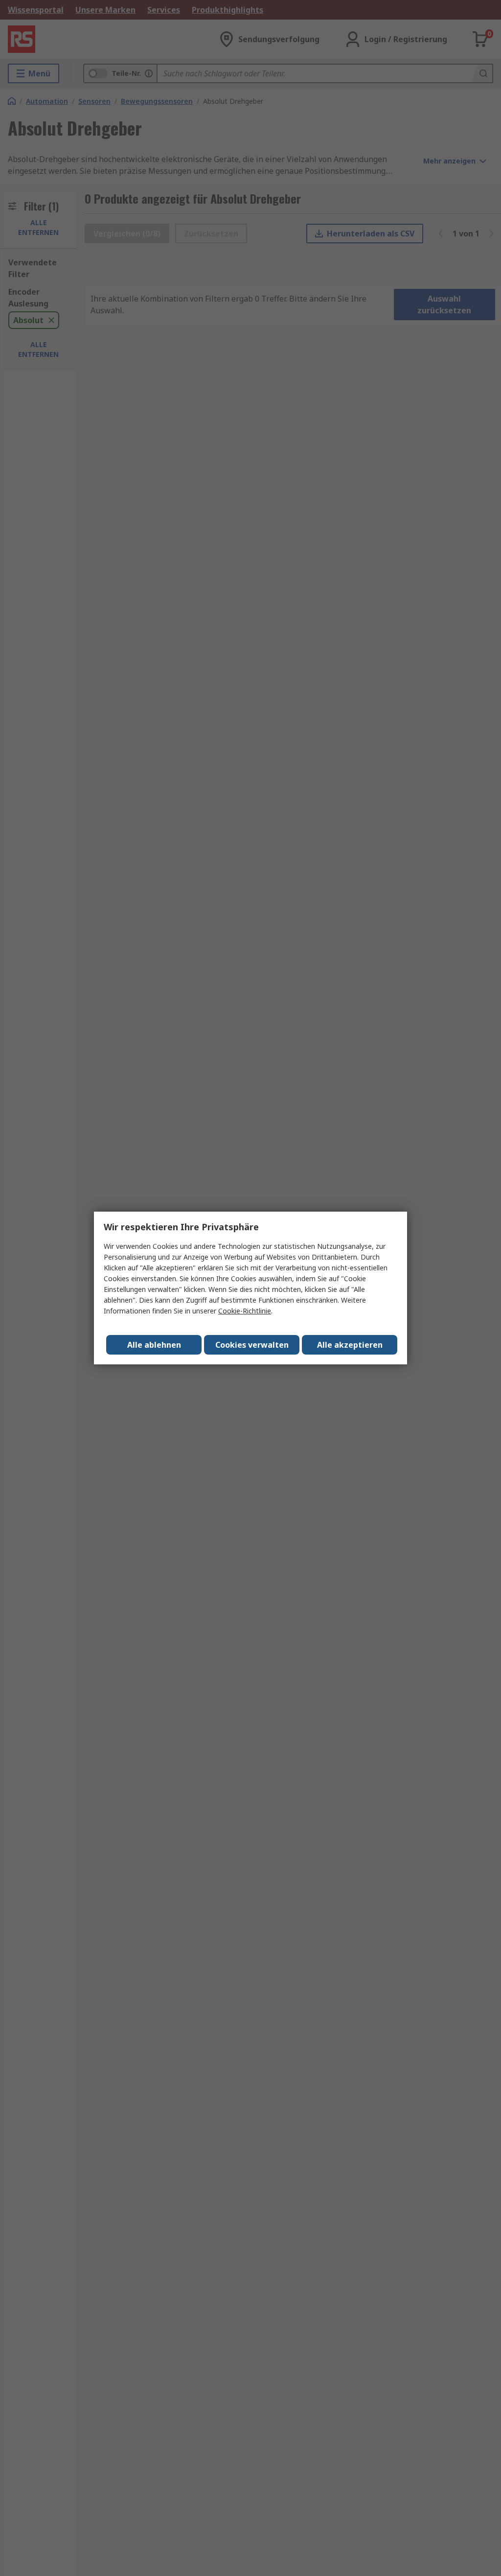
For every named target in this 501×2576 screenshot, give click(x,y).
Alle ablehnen (154, 1345)
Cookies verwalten (252, 1345)
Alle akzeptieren (350, 1345)
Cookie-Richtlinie (245, 1311)
